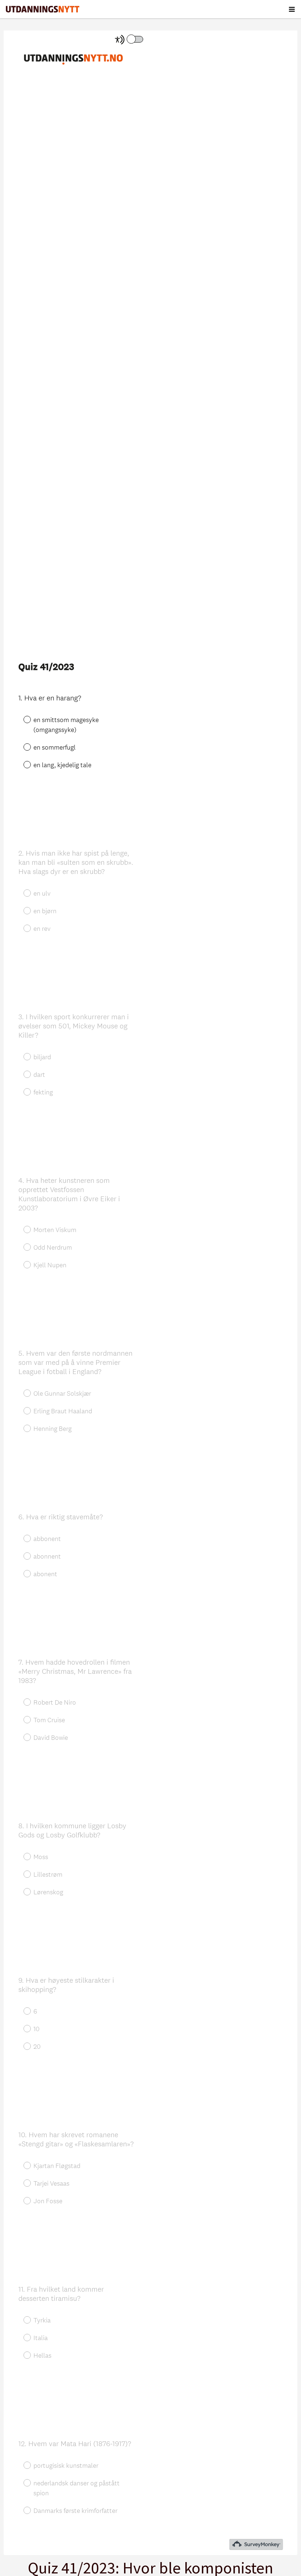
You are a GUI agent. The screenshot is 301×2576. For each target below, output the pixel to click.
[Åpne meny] (292, 9)
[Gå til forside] (43, 9)
